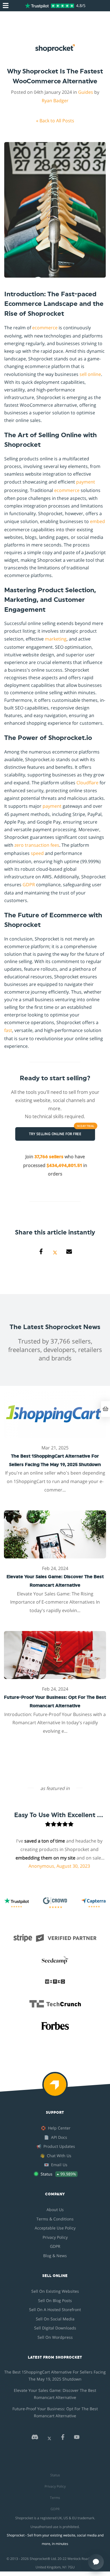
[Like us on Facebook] (63, 2439)
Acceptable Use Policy (55, 2228)
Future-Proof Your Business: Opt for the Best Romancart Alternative (55, 2412)
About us (55, 2210)
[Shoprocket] (55, 2088)
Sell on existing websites (55, 2291)
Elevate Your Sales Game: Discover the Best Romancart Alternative (55, 2394)
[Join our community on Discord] (35, 2439)
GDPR (29, 885)
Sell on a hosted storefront (55, 2310)
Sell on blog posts (55, 2300)
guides (86, 92)
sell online (90, 374)
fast (8, 1030)
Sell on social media (55, 2319)
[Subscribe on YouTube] (77, 2439)
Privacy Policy (55, 2237)
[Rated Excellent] (49, 6)
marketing (56, 639)
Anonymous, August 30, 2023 (45, 1866)
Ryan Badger (55, 101)
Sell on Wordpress (55, 2337)
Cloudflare (87, 783)
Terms (55, 2498)
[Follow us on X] (49, 2439)
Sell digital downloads (55, 2328)
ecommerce (45, 328)
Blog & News (55, 2256)
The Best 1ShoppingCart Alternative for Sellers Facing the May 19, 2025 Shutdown (55, 2375)
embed (97, 521)
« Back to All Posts (55, 121)
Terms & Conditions (55, 2219)
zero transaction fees (37, 845)
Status (55, 2475)
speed (37, 853)
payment (86, 482)
